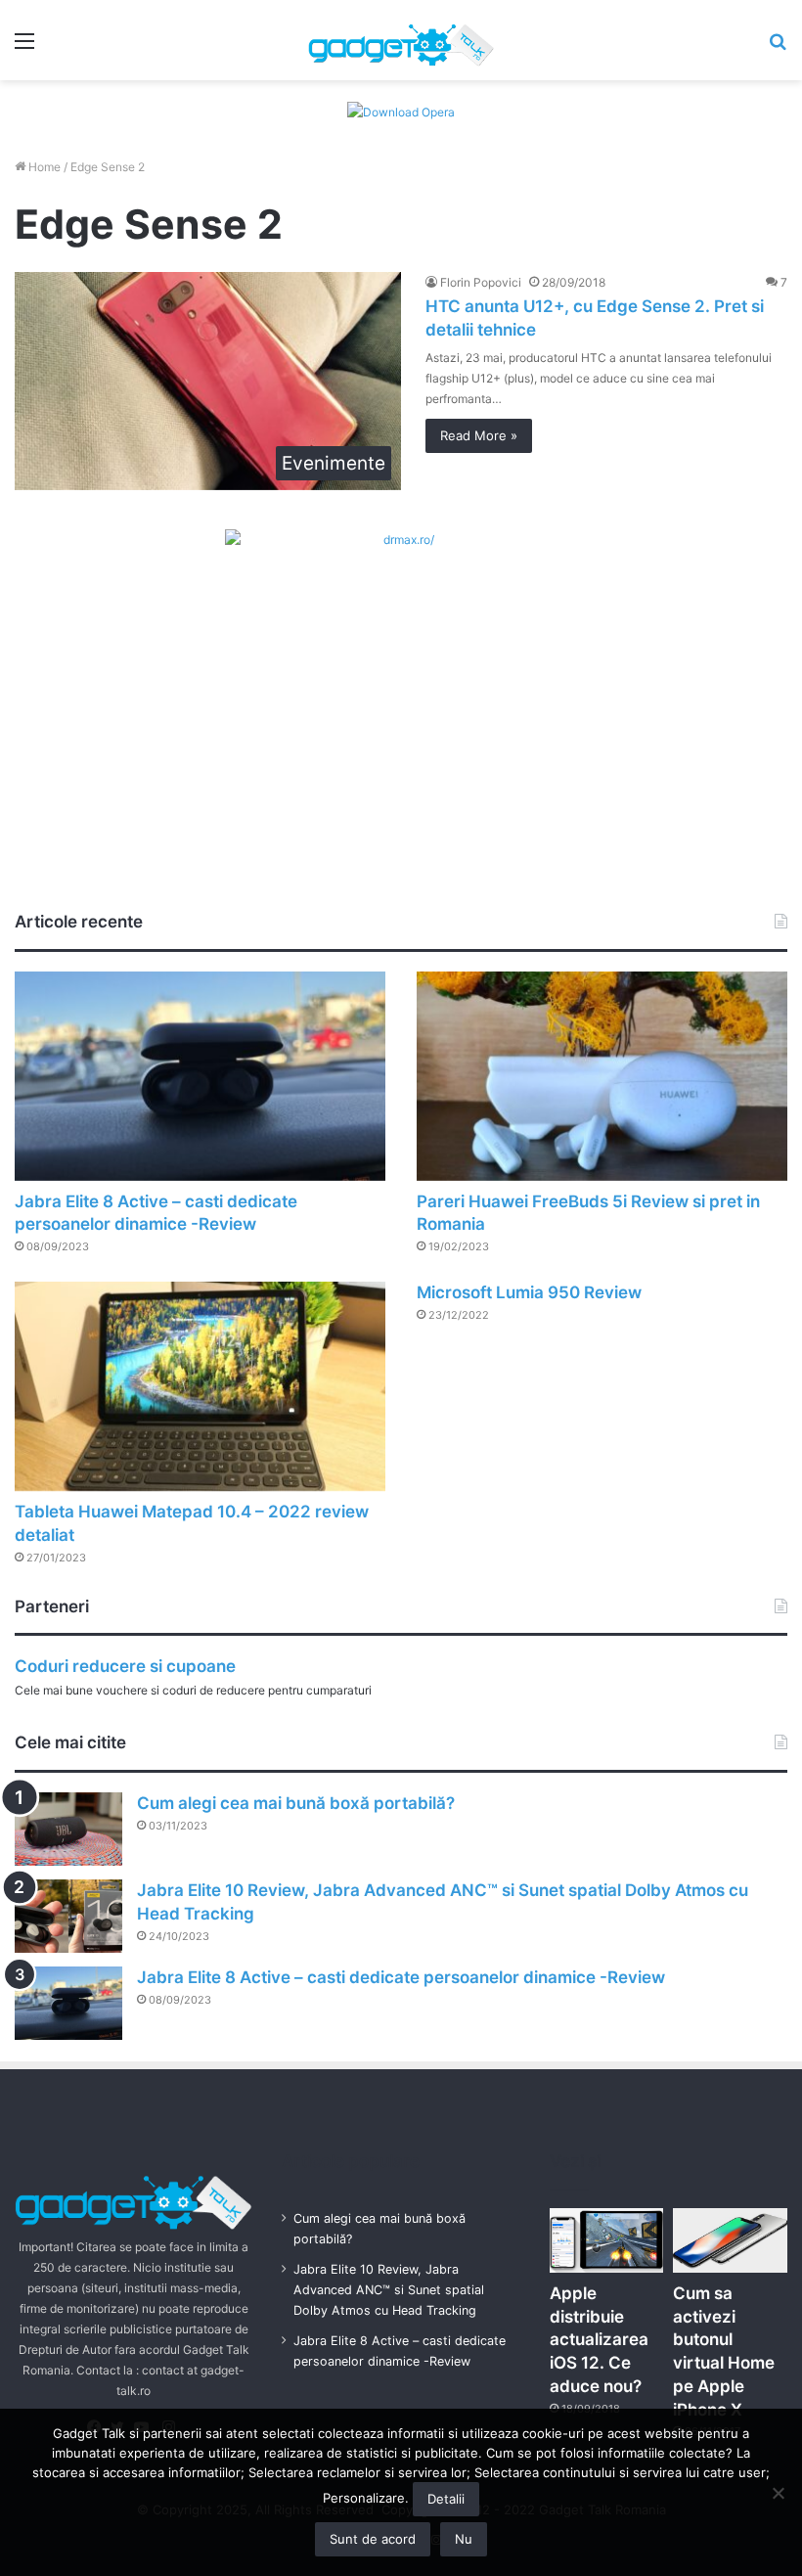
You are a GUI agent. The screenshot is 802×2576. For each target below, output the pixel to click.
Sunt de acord (373, 2539)
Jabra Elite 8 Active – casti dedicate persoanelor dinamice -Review (401, 1977)
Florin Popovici (481, 282)
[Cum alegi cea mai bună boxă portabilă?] (68, 1829)
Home (43, 167)
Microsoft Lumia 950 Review (529, 1292)
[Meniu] (24, 47)
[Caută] (778, 47)
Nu (464, 2539)
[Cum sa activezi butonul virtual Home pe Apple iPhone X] (730, 2240)
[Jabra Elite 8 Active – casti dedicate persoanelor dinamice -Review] (200, 1076)
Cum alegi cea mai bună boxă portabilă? (296, 1803)
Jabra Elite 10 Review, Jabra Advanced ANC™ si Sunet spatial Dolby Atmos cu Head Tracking (389, 2290)
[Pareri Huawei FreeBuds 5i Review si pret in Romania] (602, 1076)
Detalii (446, 2499)
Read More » (479, 435)
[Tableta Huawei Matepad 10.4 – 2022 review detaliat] (200, 1386)
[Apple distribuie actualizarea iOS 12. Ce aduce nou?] (607, 2240)
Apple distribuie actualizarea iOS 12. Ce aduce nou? (599, 2340)
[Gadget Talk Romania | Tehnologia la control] (401, 40)
